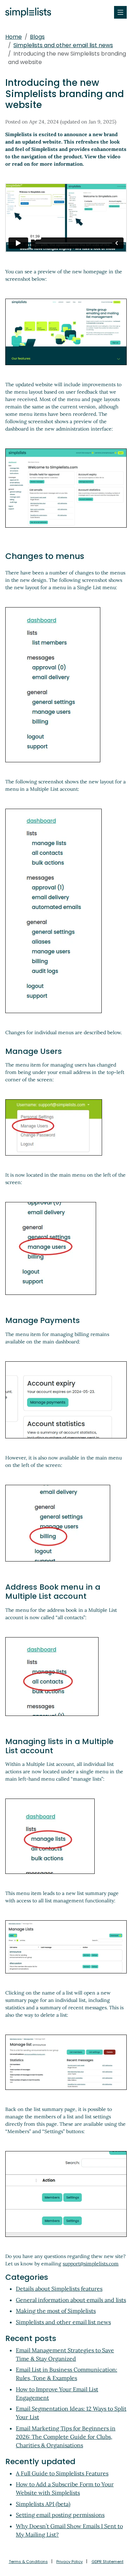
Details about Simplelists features (59, 2289)
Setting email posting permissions (60, 2515)
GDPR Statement (108, 2562)
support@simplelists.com (91, 2264)
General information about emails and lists (71, 2300)
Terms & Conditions (28, 2562)
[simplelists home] (26, 12)
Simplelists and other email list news (63, 45)
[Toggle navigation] (120, 12)
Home (14, 37)
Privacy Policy (70, 2562)
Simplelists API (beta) (43, 2504)
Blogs (37, 37)
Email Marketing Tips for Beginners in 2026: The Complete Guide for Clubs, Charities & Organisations (66, 2437)
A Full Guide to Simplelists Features (62, 2473)
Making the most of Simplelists (56, 2311)
